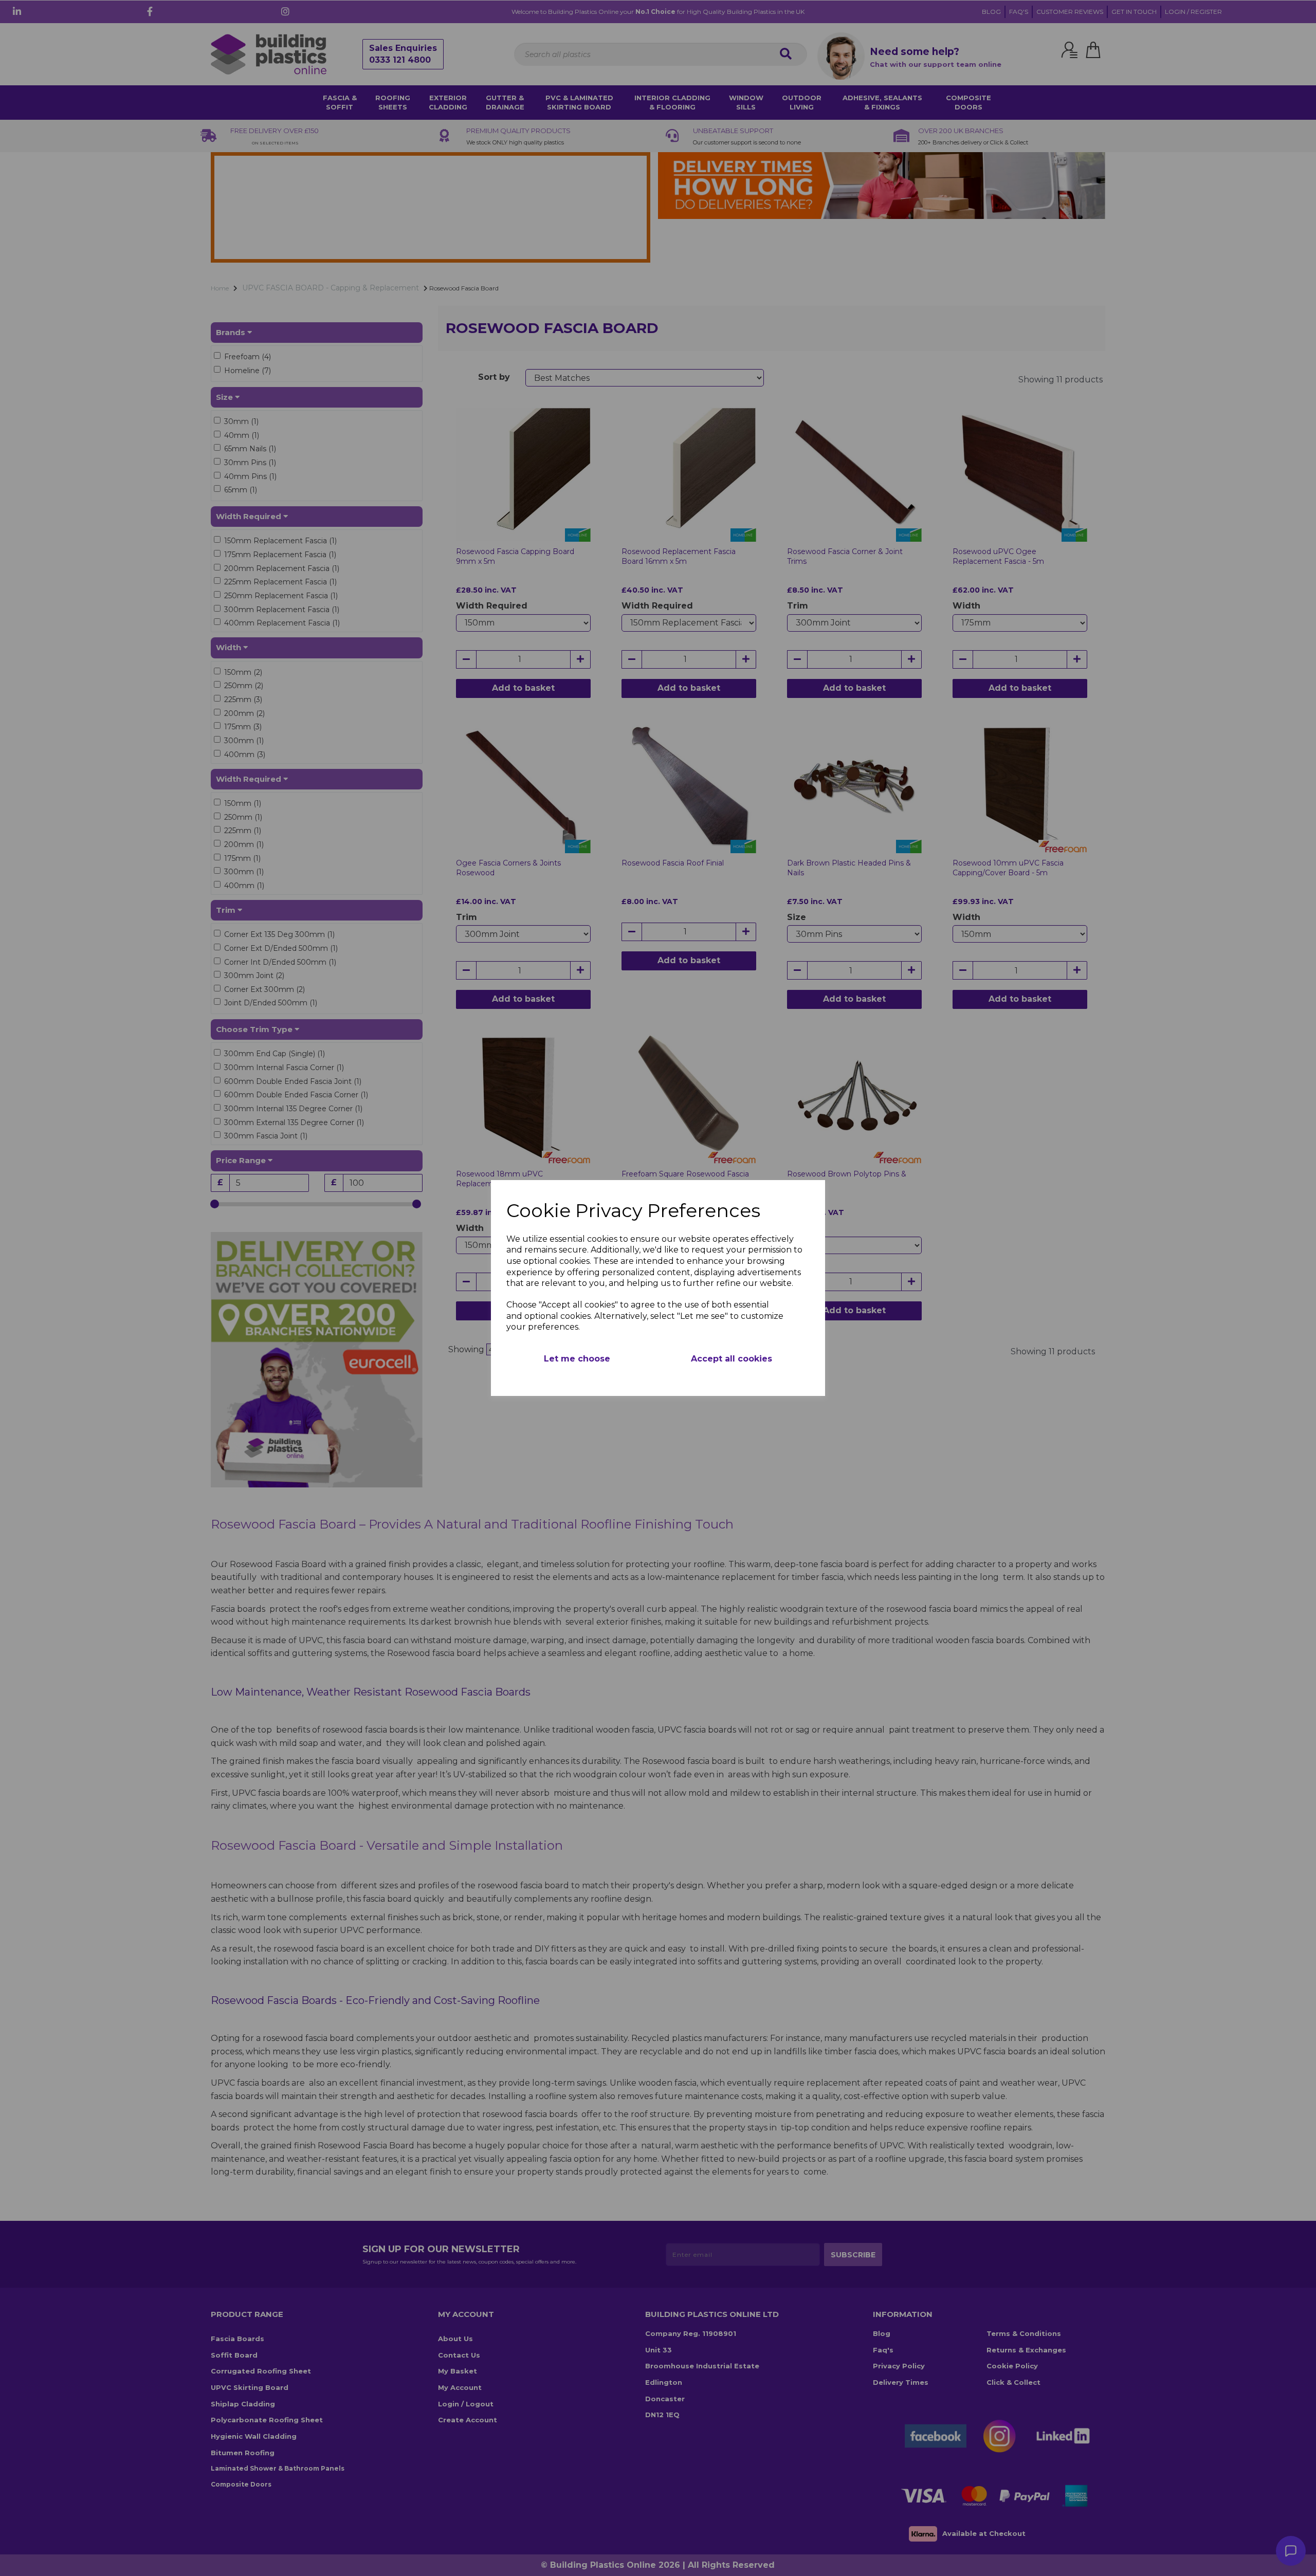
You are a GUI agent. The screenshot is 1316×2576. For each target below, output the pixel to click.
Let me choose (577, 1359)
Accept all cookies (732, 1359)
